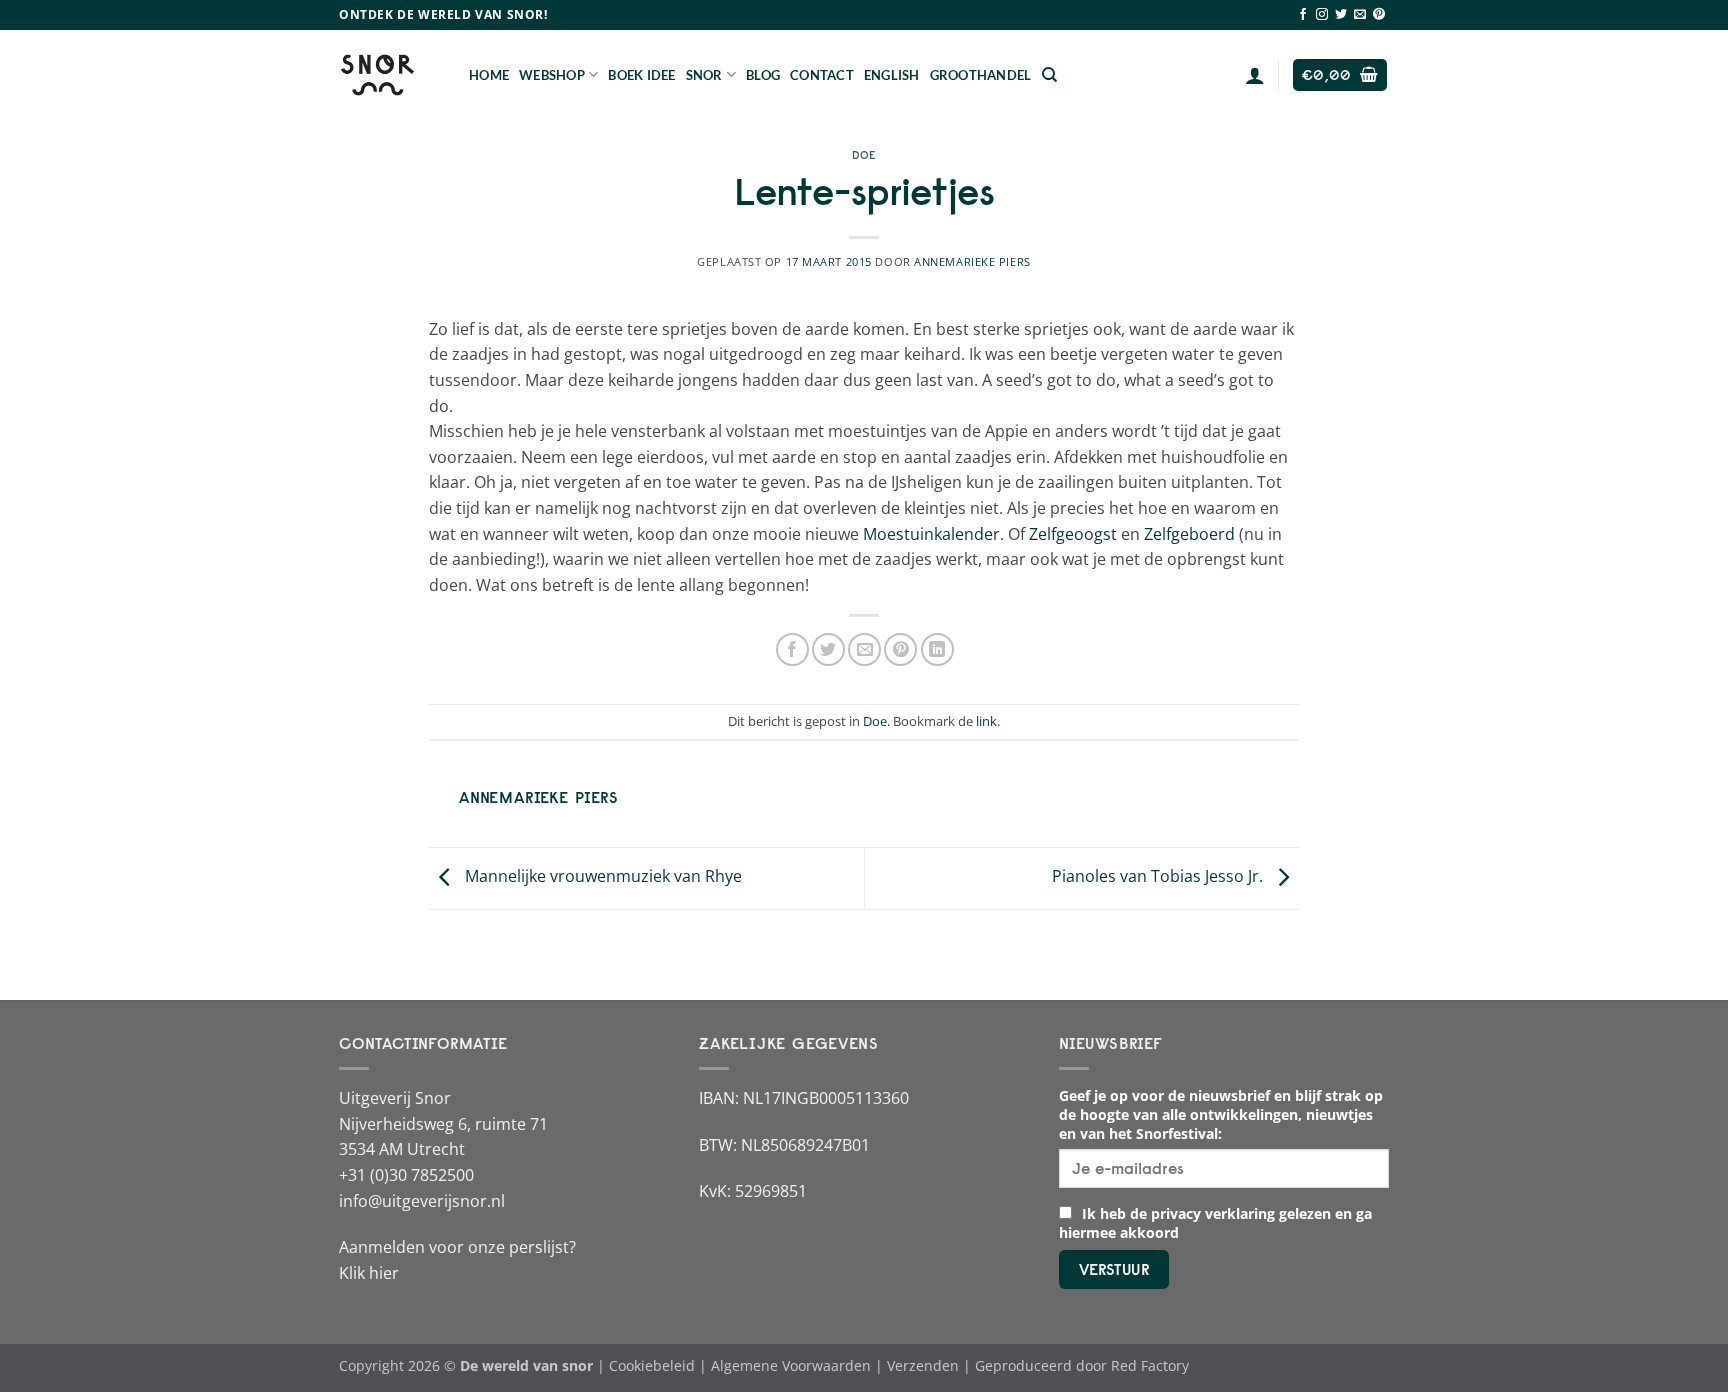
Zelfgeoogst (1073, 534)
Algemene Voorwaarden (791, 1365)
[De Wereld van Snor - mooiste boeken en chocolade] (389, 75)
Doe (864, 155)
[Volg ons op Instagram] (1322, 15)
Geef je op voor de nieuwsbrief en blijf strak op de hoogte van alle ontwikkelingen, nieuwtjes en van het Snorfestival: (1221, 1114)
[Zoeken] (1049, 75)
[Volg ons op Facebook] (1303, 15)
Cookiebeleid (652, 1365)
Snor (704, 75)
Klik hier (369, 1273)
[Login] (1255, 75)
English (892, 75)
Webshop (552, 75)
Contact (822, 75)
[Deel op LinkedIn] (937, 649)
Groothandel (981, 75)
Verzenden (923, 1365)
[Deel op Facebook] (792, 649)
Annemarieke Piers (972, 261)
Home (489, 75)
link (986, 721)
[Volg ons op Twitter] (1341, 15)
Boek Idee (641, 75)
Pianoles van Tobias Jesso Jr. (1159, 877)
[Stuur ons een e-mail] (1360, 15)
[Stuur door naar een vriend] (864, 649)
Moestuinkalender (931, 534)
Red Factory (1150, 1365)
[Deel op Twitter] (828, 649)
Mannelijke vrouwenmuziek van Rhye (601, 877)
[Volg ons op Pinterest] (1379, 15)
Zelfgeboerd (1189, 534)
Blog (763, 75)
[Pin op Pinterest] (900, 649)
